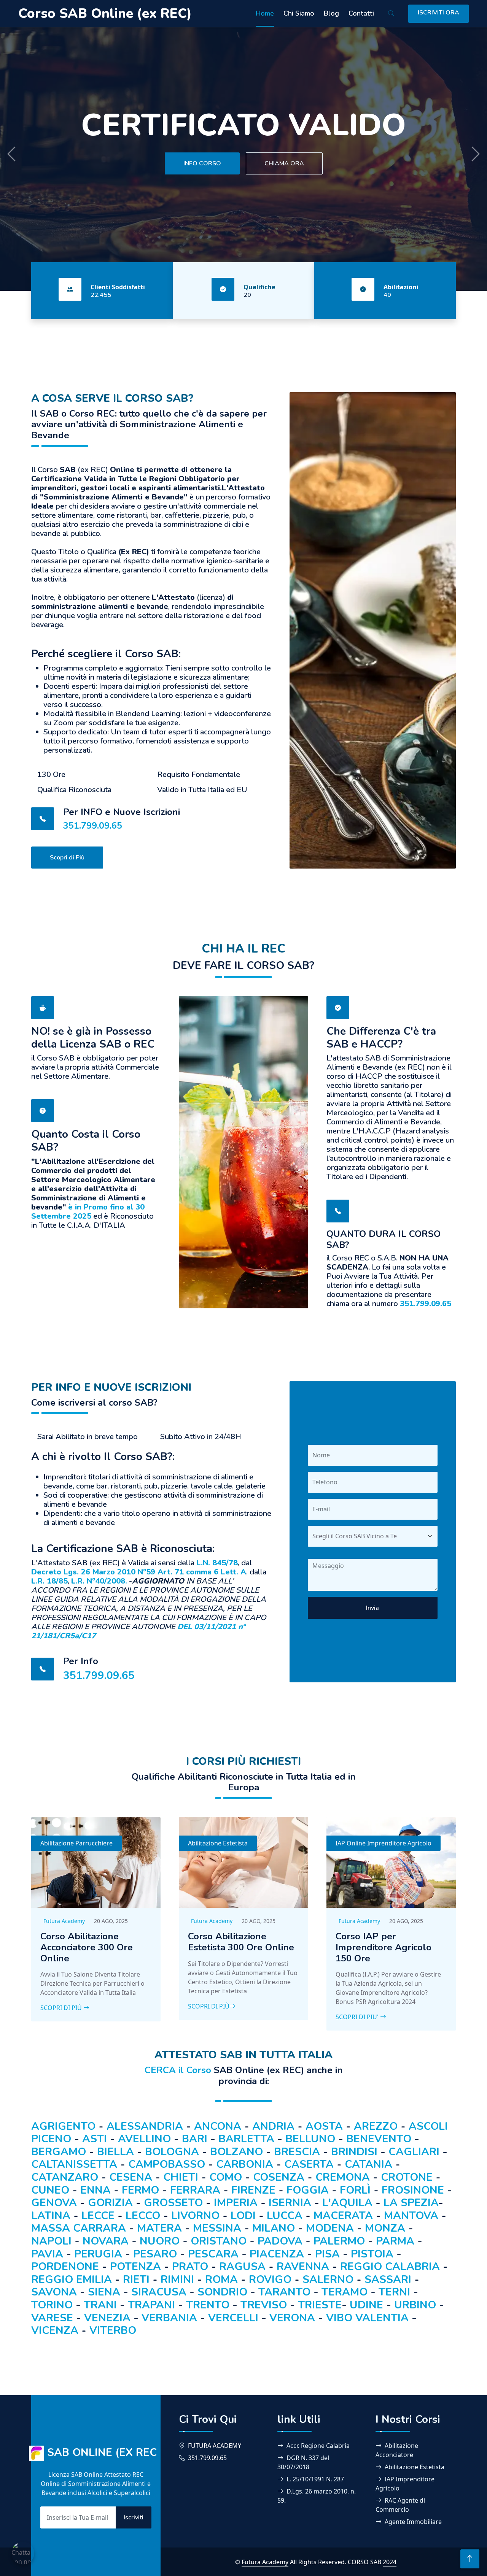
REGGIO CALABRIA (390, 2267)
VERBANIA (169, 2318)
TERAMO (345, 2292)
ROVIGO (270, 2280)
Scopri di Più (67, 858)
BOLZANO (236, 2152)
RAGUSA (242, 2267)
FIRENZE (253, 2190)
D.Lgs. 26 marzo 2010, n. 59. (317, 2496)
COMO (226, 2177)
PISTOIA (372, 2254)
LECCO (143, 2216)
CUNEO (50, 2190)
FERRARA (195, 2190)
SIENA (104, 2292)
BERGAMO (59, 2152)
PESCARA (213, 2254)
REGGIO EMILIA (73, 2280)
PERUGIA (98, 2254)
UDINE (366, 2305)
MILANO (274, 2228)
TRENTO (208, 2305)
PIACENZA (277, 2254)
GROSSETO (173, 2203)
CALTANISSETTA (74, 2164)
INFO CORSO (202, 157)
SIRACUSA (159, 2292)
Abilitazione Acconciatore (397, 2450)
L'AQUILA (347, 2203)
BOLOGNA (172, 2152)
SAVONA (54, 2292)
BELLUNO (310, 2139)
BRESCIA (297, 2152)
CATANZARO (65, 2177)
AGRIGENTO (63, 2126)
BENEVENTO (379, 2139)
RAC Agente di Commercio (400, 2505)
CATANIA (368, 2164)
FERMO (140, 2190)
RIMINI (177, 2280)
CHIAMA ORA (284, 157)
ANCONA (218, 2126)
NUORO (160, 2241)
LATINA (51, 2216)
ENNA (95, 2190)
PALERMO (339, 2241)
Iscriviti (134, 2517)
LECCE (98, 2216)
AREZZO (376, 2126)
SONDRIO (222, 2292)
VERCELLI (233, 2318)
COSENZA (279, 2177)
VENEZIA (107, 2318)
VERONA (292, 2318)
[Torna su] (470, 2559)
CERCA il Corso (178, 2070)
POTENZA (135, 2267)
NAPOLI (51, 2241)
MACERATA (343, 2216)
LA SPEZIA (411, 2203)
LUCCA (285, 2216)
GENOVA (54, 2203)
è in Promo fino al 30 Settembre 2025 (88, 1212)
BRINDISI (354, 2152)
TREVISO (264, 2305)
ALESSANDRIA (145, 2126)
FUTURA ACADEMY (215, 2446)
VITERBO (113, 2330)
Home (265, 13)
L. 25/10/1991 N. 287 (315, 2479)
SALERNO (328, 2280)
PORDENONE (65, 2267)
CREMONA (343, 2177)
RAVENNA (303, 2267)
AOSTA (324, 2126)
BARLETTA (246, 2139)
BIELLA (115, 2152)
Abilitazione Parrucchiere (76, 1843)
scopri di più (209, 2006)
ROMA (221, 2280)
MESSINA (217, 2228)
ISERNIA (290, 2203)
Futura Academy (64, 1921)
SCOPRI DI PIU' (358, 2017)
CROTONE (407, 2177)
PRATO (190, 2267)
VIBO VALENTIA (367, 2318)
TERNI (394, 2292)
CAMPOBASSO (167, 2164)
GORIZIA (110, 2203)
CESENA (131, 2177)
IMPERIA (236, 2203)
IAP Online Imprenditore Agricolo (384, 1843)
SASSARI (388, 2280)
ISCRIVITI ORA (438, 13)
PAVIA (47, 2254)
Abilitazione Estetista (218, 1843)
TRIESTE (320, 2305)
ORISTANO (219, 2241)
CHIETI (181, 2177)
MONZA (385, 2228)
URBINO (415, 2305)
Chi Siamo (299, 13)
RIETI (136, 2280)
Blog (331, 13)
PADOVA (280, 2241)
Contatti (361, 13)
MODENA (330, 2228)
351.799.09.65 (93, 826)
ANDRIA (273, 2126)
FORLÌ (355, 2190)
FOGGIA (308, 2190)
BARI (195, 2139)
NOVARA (106, 2241)
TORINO (52, 2305)
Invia (372, 1608)
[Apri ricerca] (391, 14)
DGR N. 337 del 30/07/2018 (303, 2462)
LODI (243, 2216)
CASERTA (309, 2164)
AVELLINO (144, 2139)
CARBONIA (245, 2164)
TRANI (100, 2305)
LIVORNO (195, 2216)
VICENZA (55, 2330)
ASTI (95, 2139)
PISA (327, 2254)
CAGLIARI (414, 2152)
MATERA (159, 2228)
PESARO (155, 2254)
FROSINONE (413, 2190)
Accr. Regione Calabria (318, 2446)
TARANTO (284, 2292)
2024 (390, 2562)
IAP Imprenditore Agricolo (405, 2484)
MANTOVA (411, 2216)
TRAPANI (151, 2305)
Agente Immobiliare (413, 2522)
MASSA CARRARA (79, 2228)
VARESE (52, 2318)
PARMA (395, 2241)
